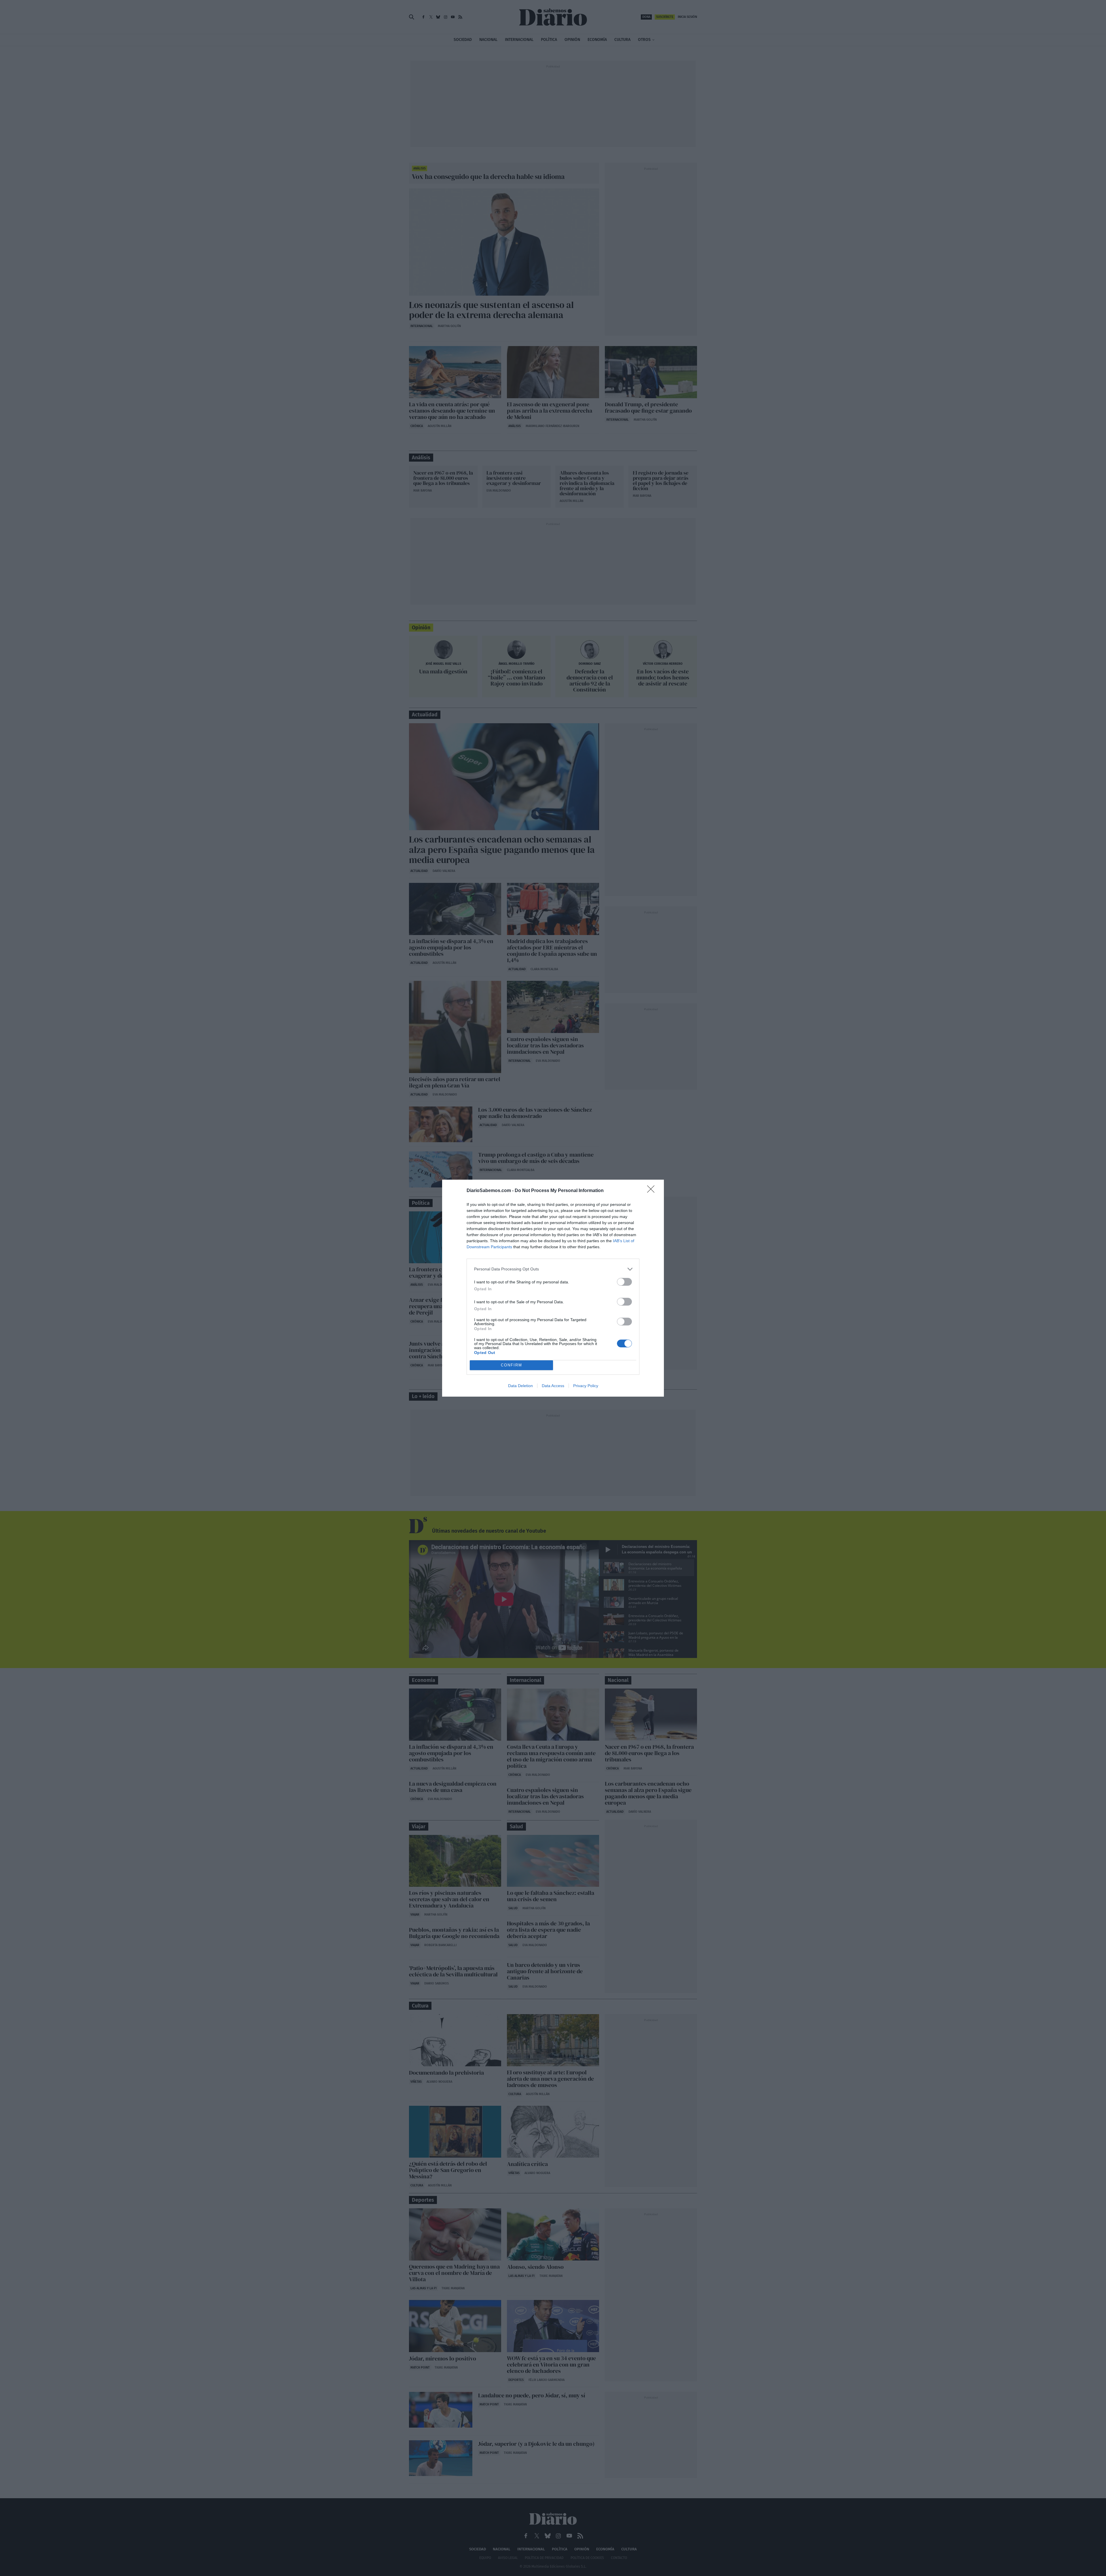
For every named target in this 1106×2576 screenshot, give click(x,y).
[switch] (624, 1282)
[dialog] (553, 1288)
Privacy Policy (586, 1386)
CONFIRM (512, 1365)
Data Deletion (520, 1386)
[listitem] (553, 1269)
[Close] (653, 1191)
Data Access (553, 1386)
